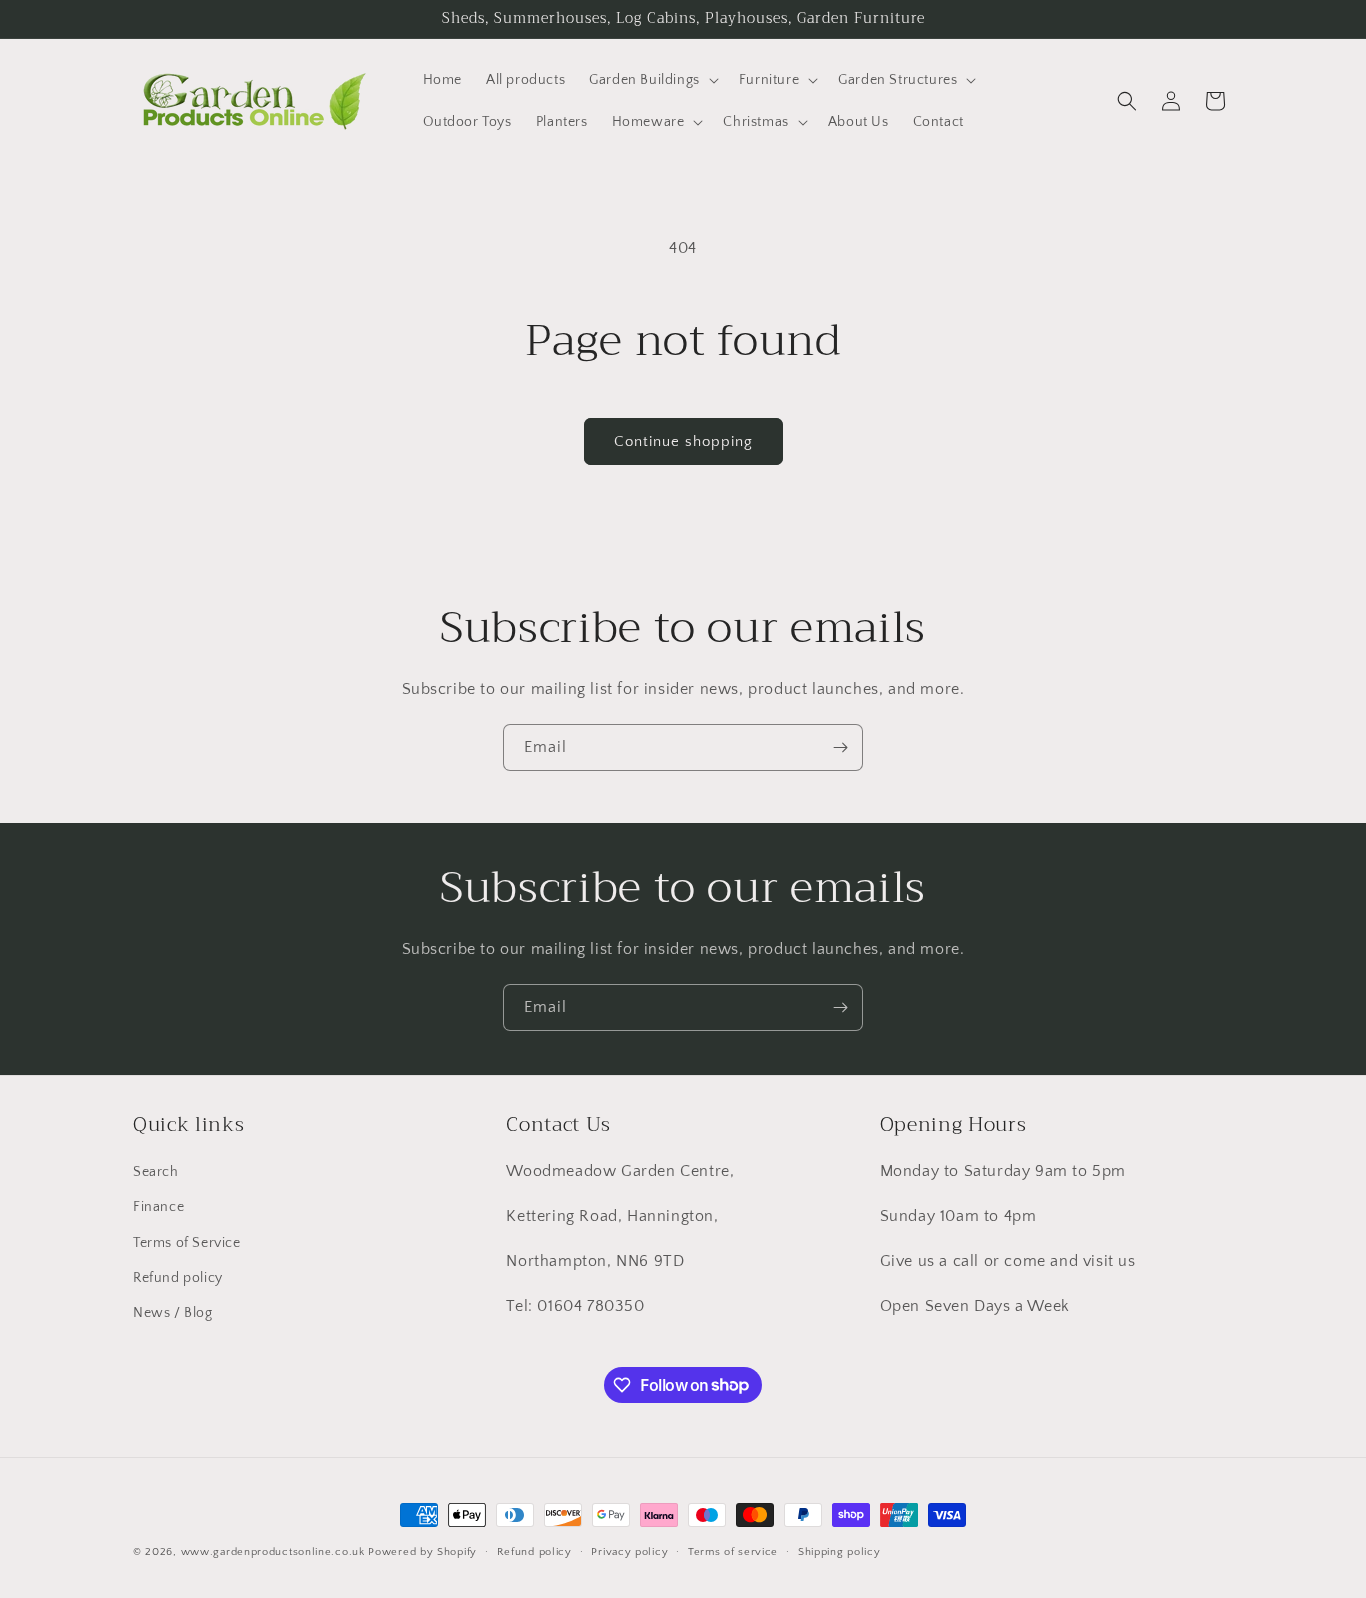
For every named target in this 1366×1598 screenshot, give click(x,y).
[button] (652, 80)
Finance (158, 1208)
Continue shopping (683, 441)
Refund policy (178, 1278)
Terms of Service (187, 1243)
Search (156, 1172)
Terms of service (733, 1551)
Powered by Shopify (422, 1552)
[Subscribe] (840, 747)
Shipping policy (839, 1551)
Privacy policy (629, 1551)
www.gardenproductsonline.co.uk (273, 1552)
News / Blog (173, 1313)
